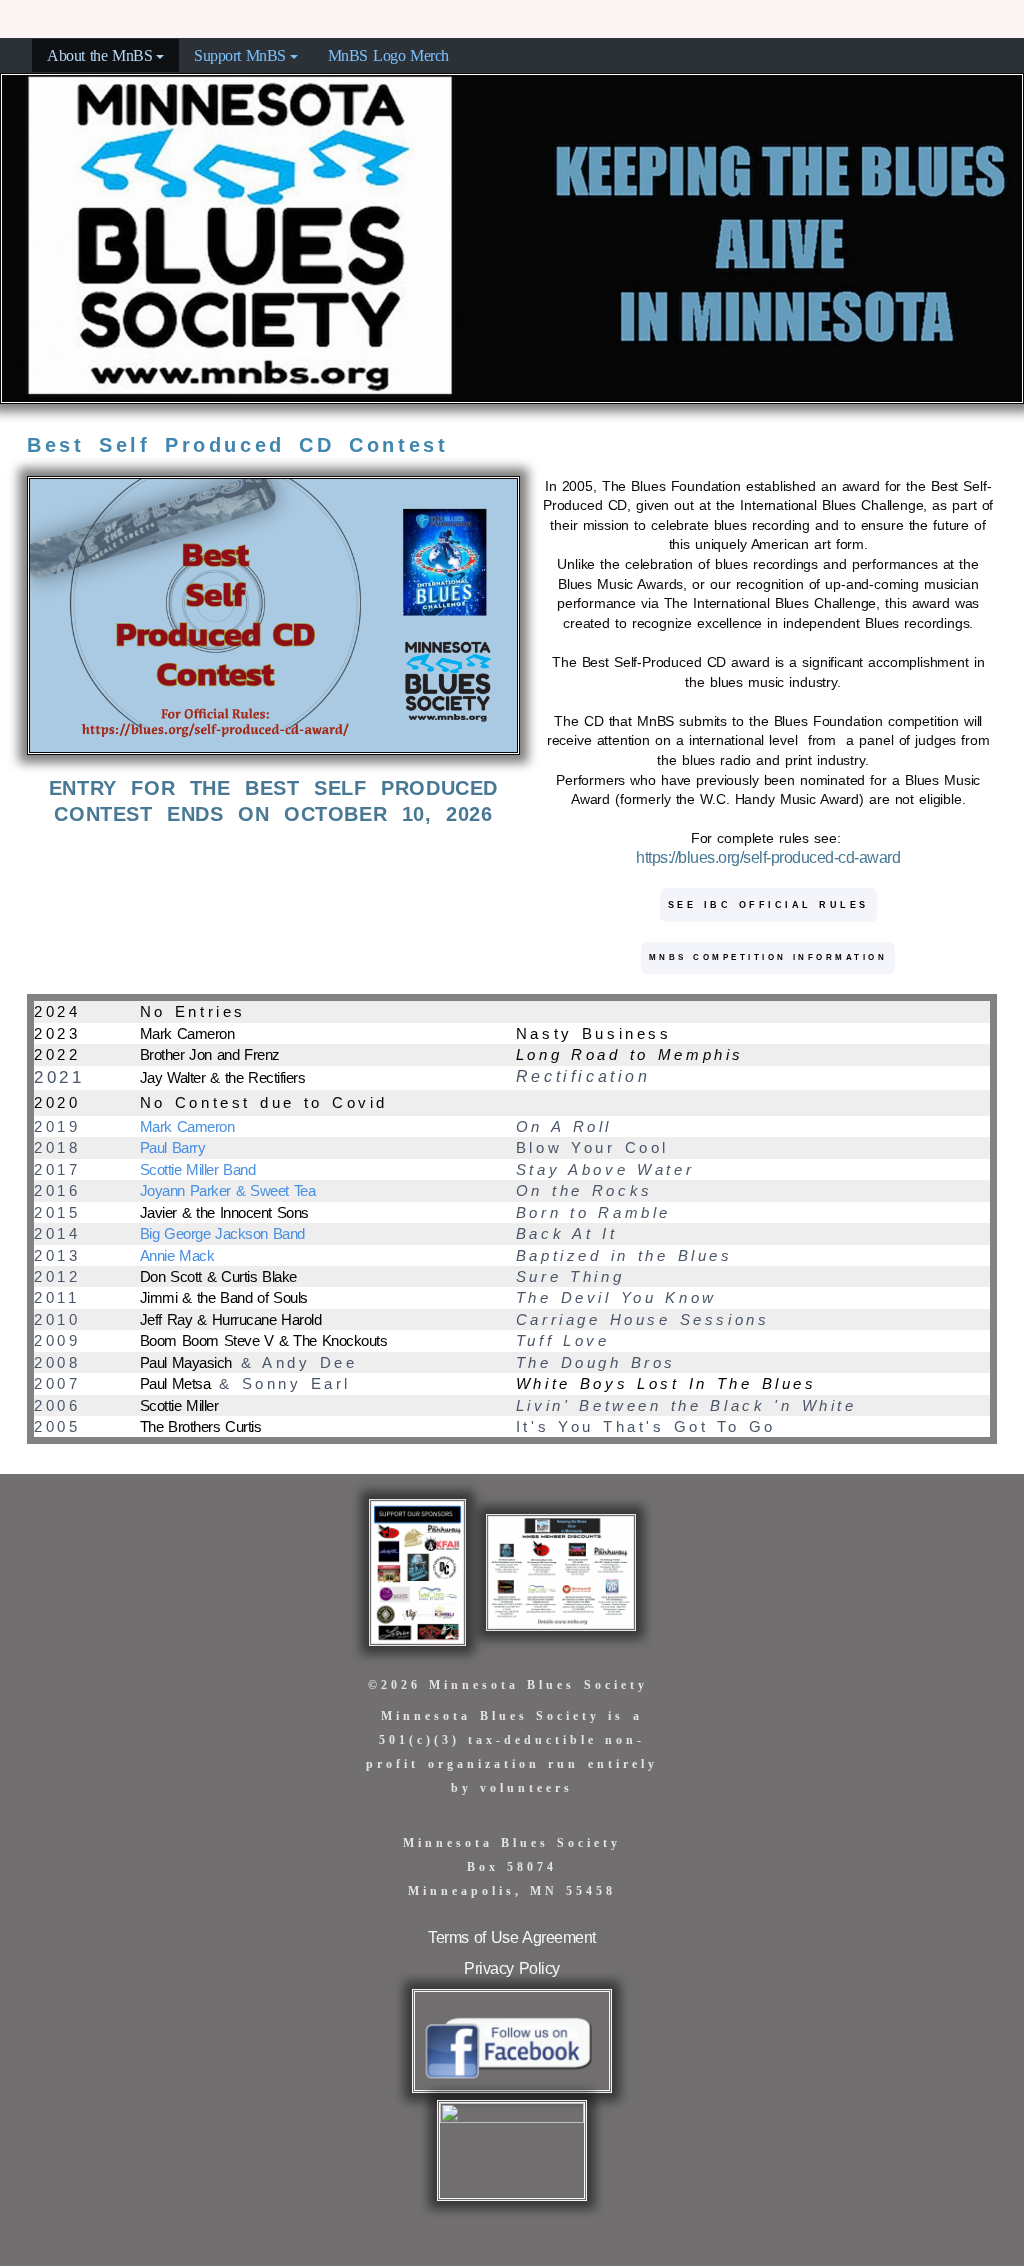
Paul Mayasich (186, 1362)
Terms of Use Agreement (512, 1937)
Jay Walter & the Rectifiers (223, 1077)
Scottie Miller (179, 1405)
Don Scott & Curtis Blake (218, 1276)
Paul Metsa (175, 1383)
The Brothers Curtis (201, 1426)
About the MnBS (99, 55)
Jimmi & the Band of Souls (224, 1297)
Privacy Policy (512, 1968)
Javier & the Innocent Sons (224, 1212)
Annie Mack (177, 1255)
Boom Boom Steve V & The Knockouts (264, 1340)
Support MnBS (240, 55)
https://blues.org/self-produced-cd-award (768, 857)
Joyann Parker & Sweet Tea (228, 1190)
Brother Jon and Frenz (210, 1054)
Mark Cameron (190, 1033)
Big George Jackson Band (222, 1233)
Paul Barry (173, 1147)
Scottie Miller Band (198, 1169)
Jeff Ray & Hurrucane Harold (231, 1319)
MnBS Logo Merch (388, 55)
